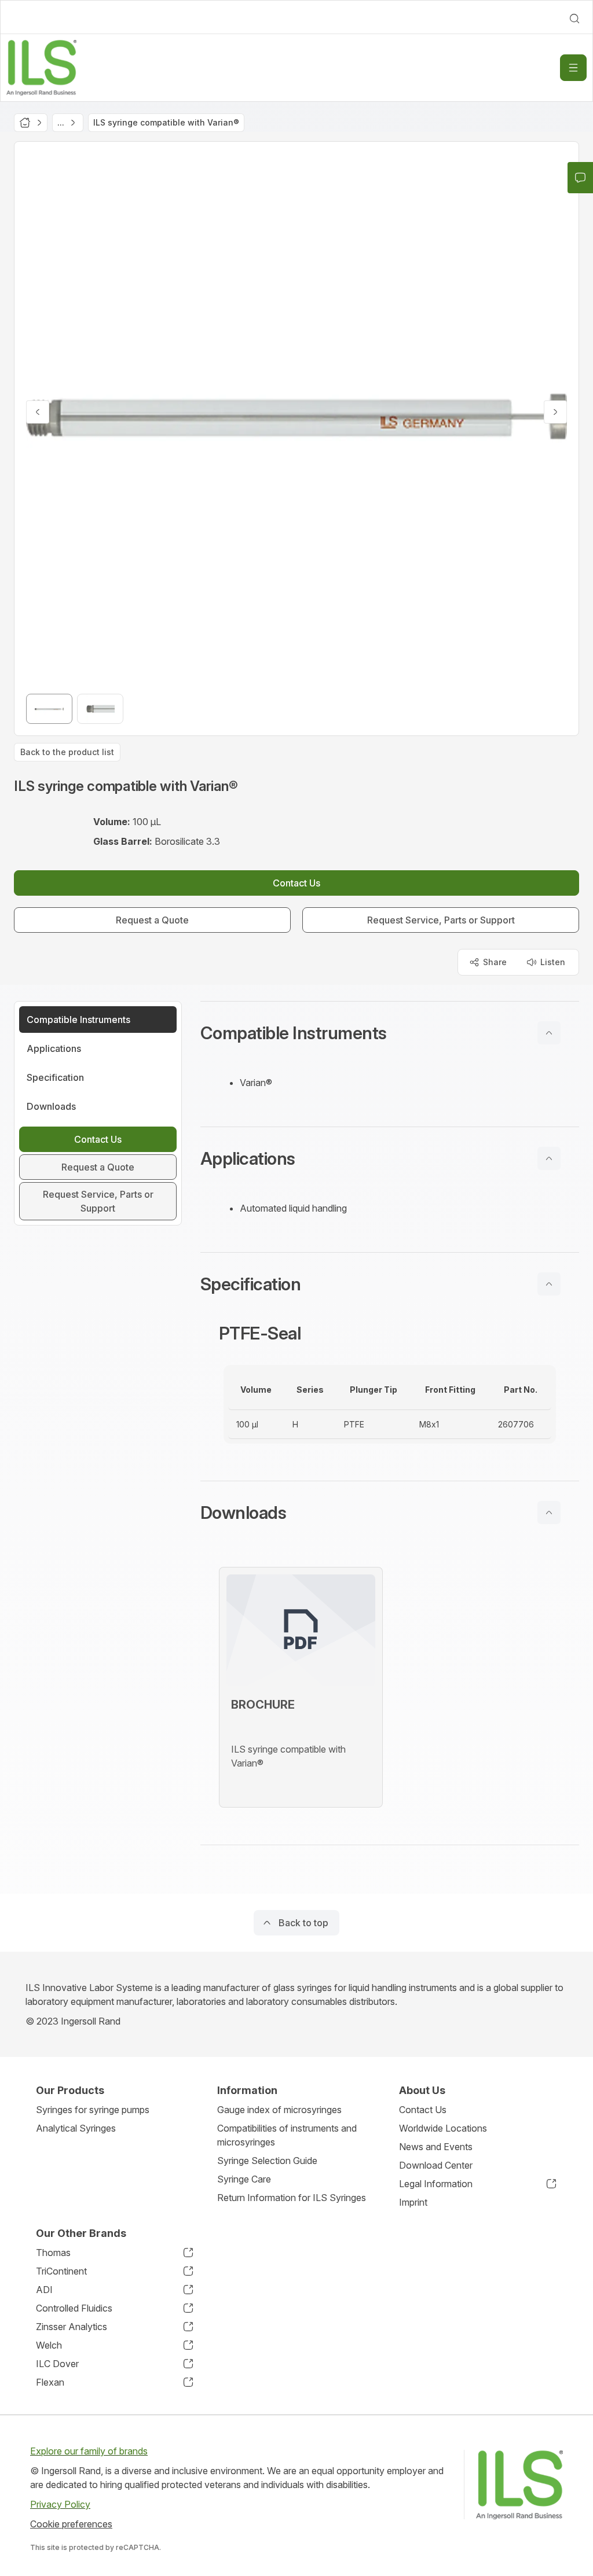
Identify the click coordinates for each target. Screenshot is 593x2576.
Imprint (413, 2202)
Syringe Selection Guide (267, 2161)
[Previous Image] (38, 412)
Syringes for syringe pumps (93, 2110)
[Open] (573, 68)
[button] (390, 1033)
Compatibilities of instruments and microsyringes (287, 2135)
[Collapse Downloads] (549, 1513)
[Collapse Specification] (549, 1284)
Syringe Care (244, 2179)
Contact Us (423, 2110)
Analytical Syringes (76, 2128)
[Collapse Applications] (549, 1158)
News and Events (436, 2147)
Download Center (436, 2165)
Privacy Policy (60, 2504)
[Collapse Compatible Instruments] (549, 1033)
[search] (574, 19)
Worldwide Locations (443, 2128)
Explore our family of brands (89, 2451)
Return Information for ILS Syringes (292, 2198)
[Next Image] (555, 412)
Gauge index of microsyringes (279, 2110)
